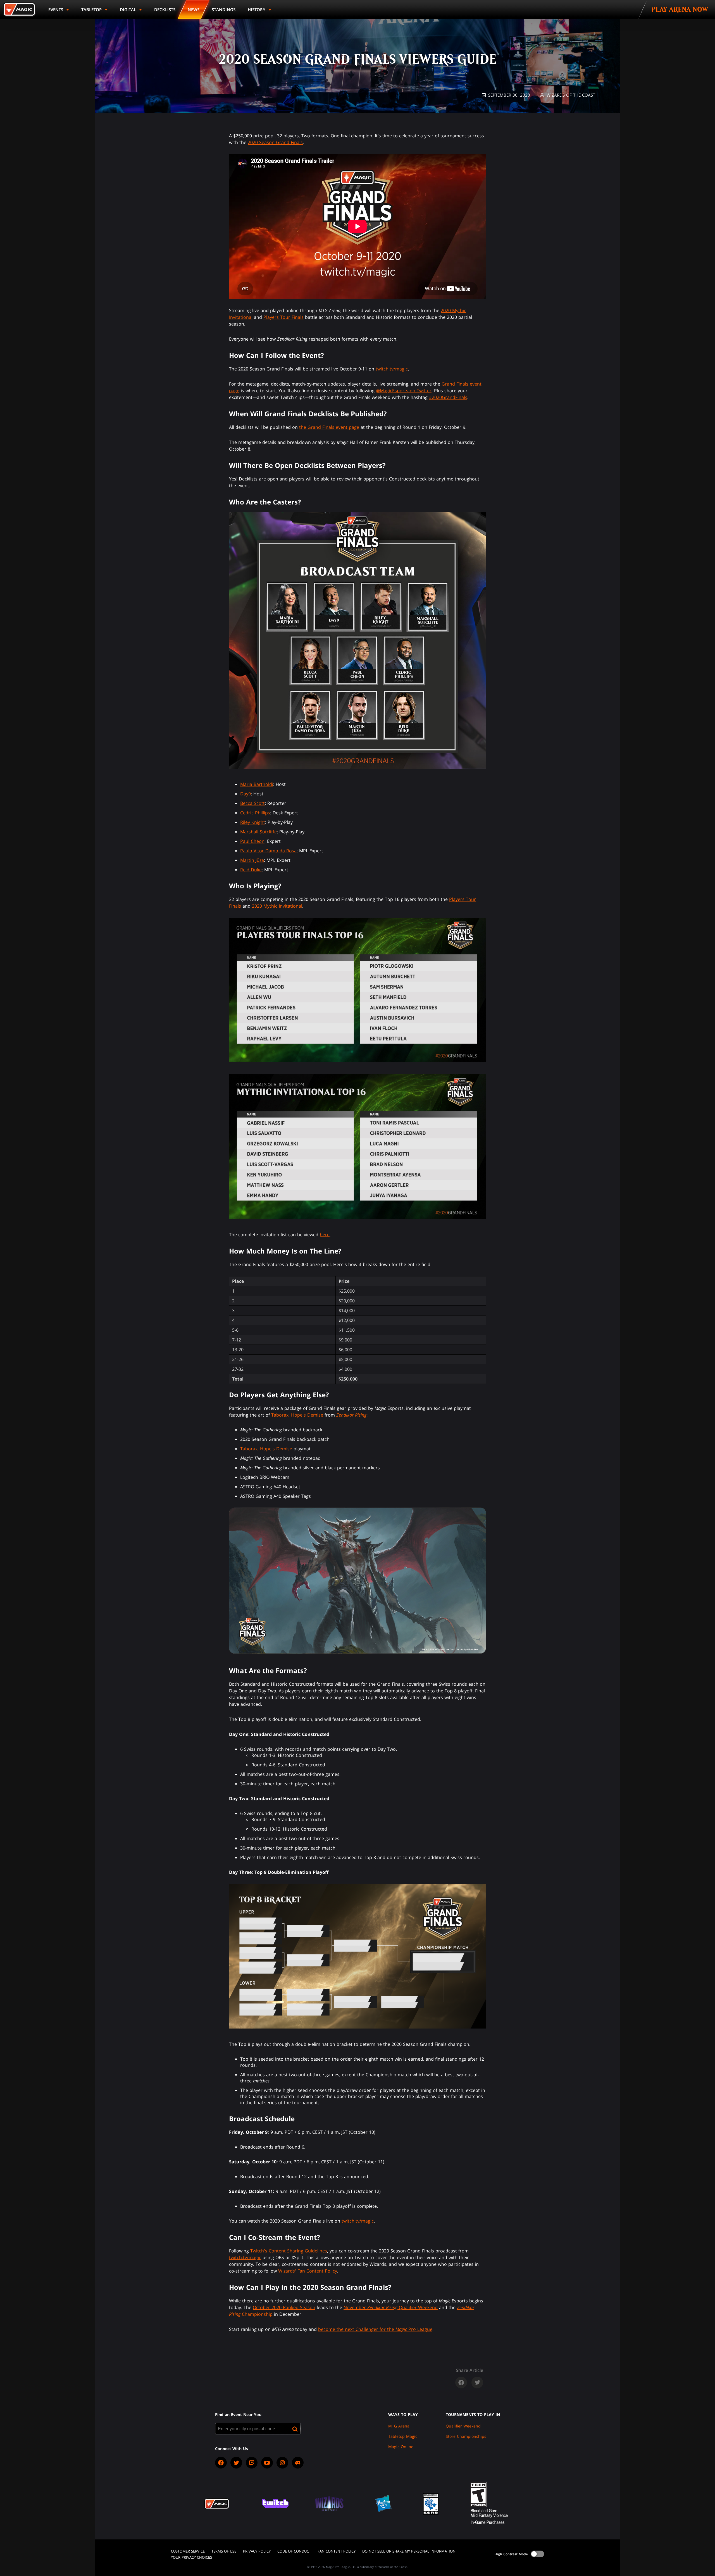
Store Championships (466, 2436)
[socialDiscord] (298, 2463)
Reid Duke (251, 870)
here (325, 1235)
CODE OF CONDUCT (294, 2551)
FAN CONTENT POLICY (337, 2551)
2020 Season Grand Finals (275, 142)
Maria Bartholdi (257, 784)
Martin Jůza (252, 860)
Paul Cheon (252, 841)
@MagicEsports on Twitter (404, 391)
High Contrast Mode (511, 2554)
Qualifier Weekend (463, 2426)
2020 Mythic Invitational (277, 906)
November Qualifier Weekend (391, 2307)
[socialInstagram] (282, 2463)
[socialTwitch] (252, 2463)
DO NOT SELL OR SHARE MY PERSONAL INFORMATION (409, 2551)
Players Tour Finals (283, 317)
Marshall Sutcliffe (258, 832)
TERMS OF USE (224, 2551)
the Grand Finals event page (329, 427)
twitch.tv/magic (392, 369)
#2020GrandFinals (448, 397)
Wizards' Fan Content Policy (308, 2271)
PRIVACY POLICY (257, 2551)
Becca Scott (252, 803)
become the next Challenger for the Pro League (375, 2329)
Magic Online (401, 2447)
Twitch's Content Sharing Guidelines (289, 2251)
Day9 (246, 794)
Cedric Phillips (255, 813)
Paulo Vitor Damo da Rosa (268, 851)
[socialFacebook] (221, 2463)
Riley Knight (253, 822)
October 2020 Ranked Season (284, 2307)
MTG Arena (399, 2426)
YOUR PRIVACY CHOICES (191, 2557)
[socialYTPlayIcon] (267, 2463)
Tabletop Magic (403, 2436)
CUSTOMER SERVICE (188, 2551)
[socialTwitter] (236, 2463)
